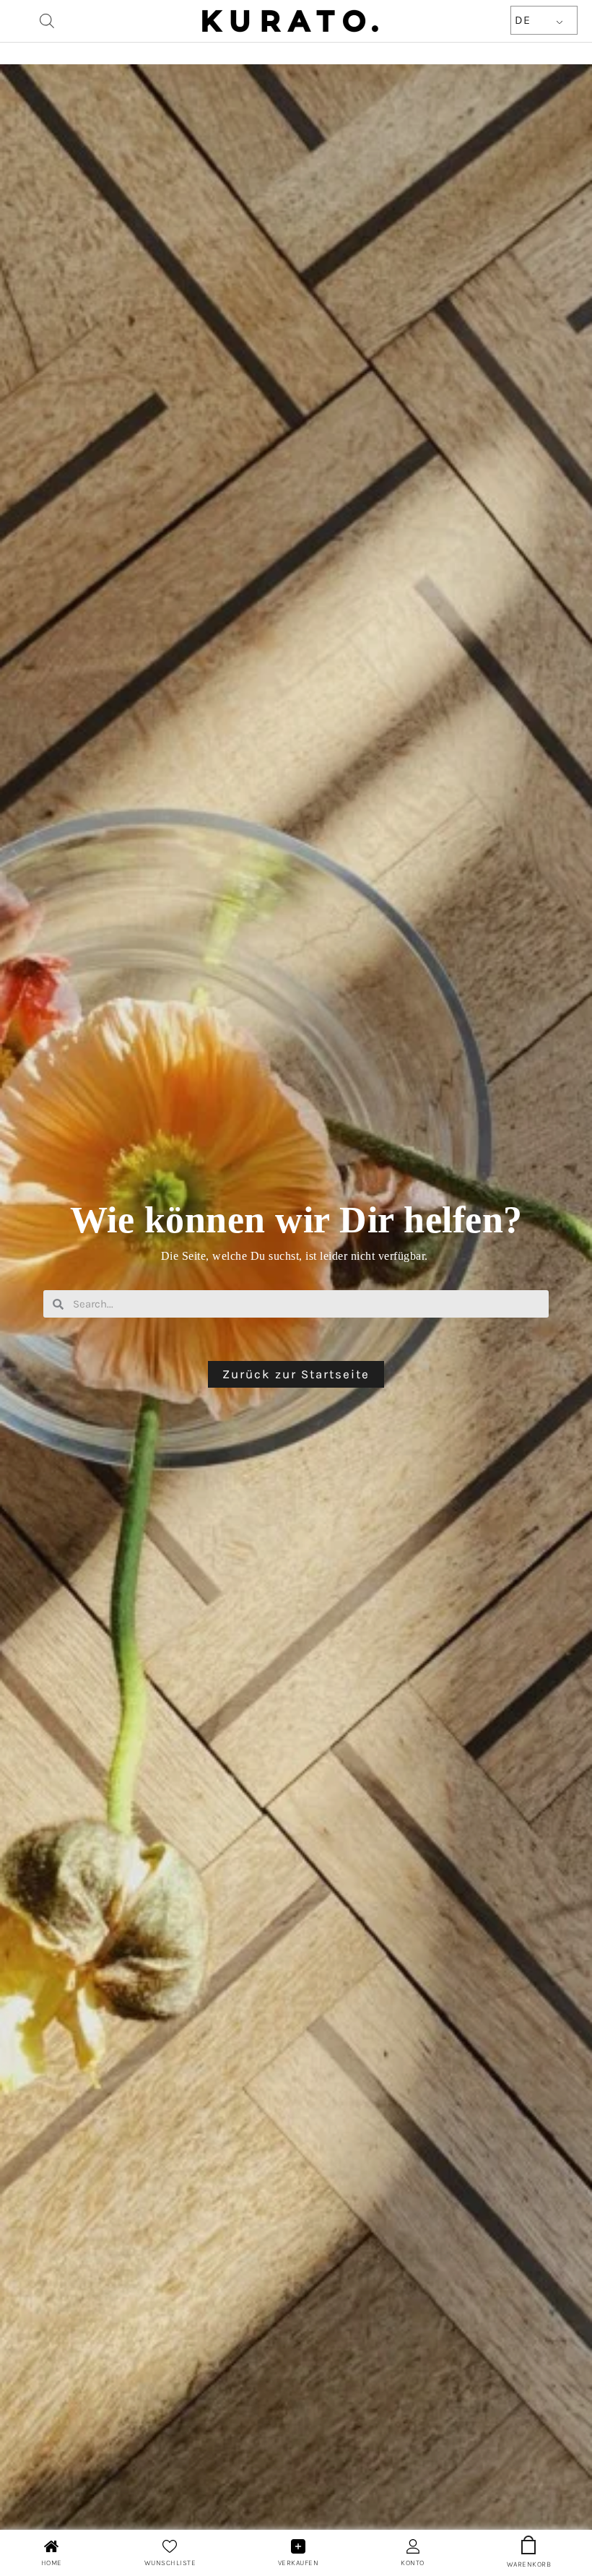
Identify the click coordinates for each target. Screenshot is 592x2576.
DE (522, 20)
